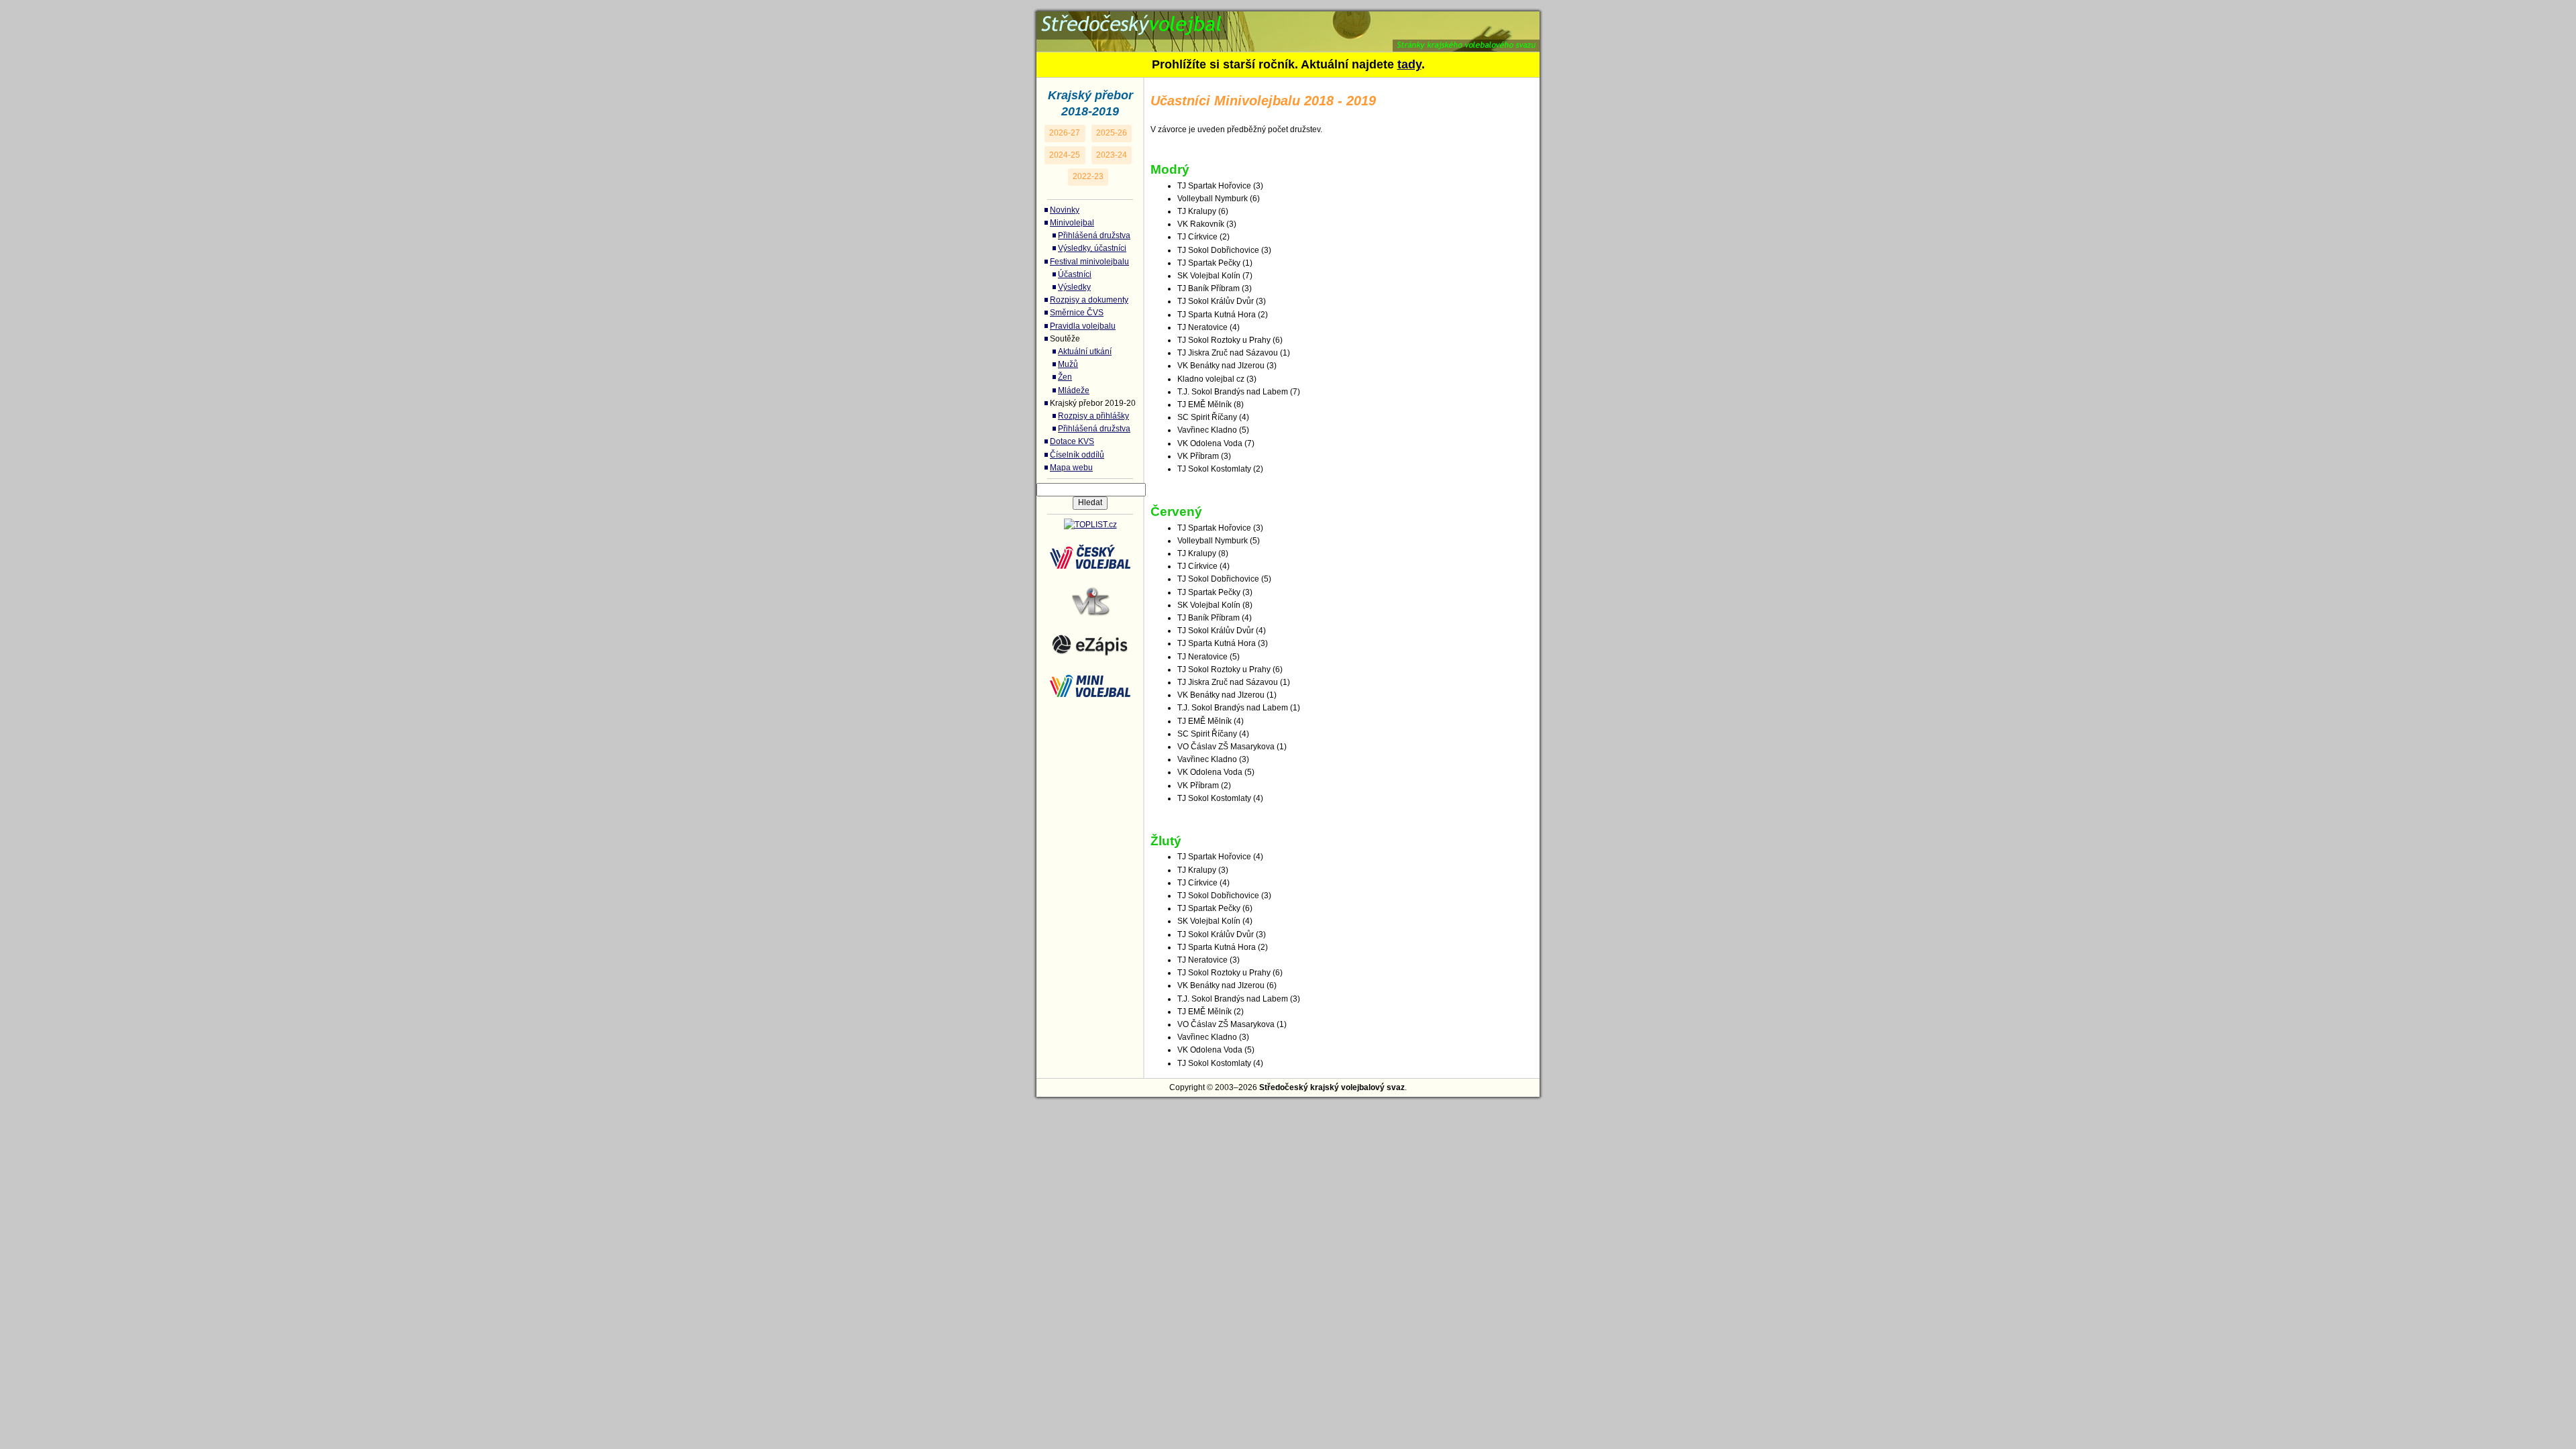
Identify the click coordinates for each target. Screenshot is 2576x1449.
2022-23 (1088, 176)
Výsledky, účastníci (1092, 248)
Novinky (1065, 210)
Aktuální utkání (1085, 352)
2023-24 (1112, 155)
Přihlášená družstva (1094, 235)
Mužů (1068, 364)
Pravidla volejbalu (1083, 326)
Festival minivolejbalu (1089, 262)
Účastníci (1075, 274)
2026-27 (1065, 133)
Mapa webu (1071, 468)
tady (1409, 64)
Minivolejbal (1072, 223)
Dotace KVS (1072, 441)
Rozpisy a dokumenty (1089, 300)
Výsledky (1074, 287)
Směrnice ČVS (1077, 313)
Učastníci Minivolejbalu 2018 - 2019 (1181, 19)
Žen (1065, 377)
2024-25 (1065, 155)
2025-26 (1112, 133)
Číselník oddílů (1077, 455)
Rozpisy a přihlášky (1093, 416)
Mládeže (1074, 390)
